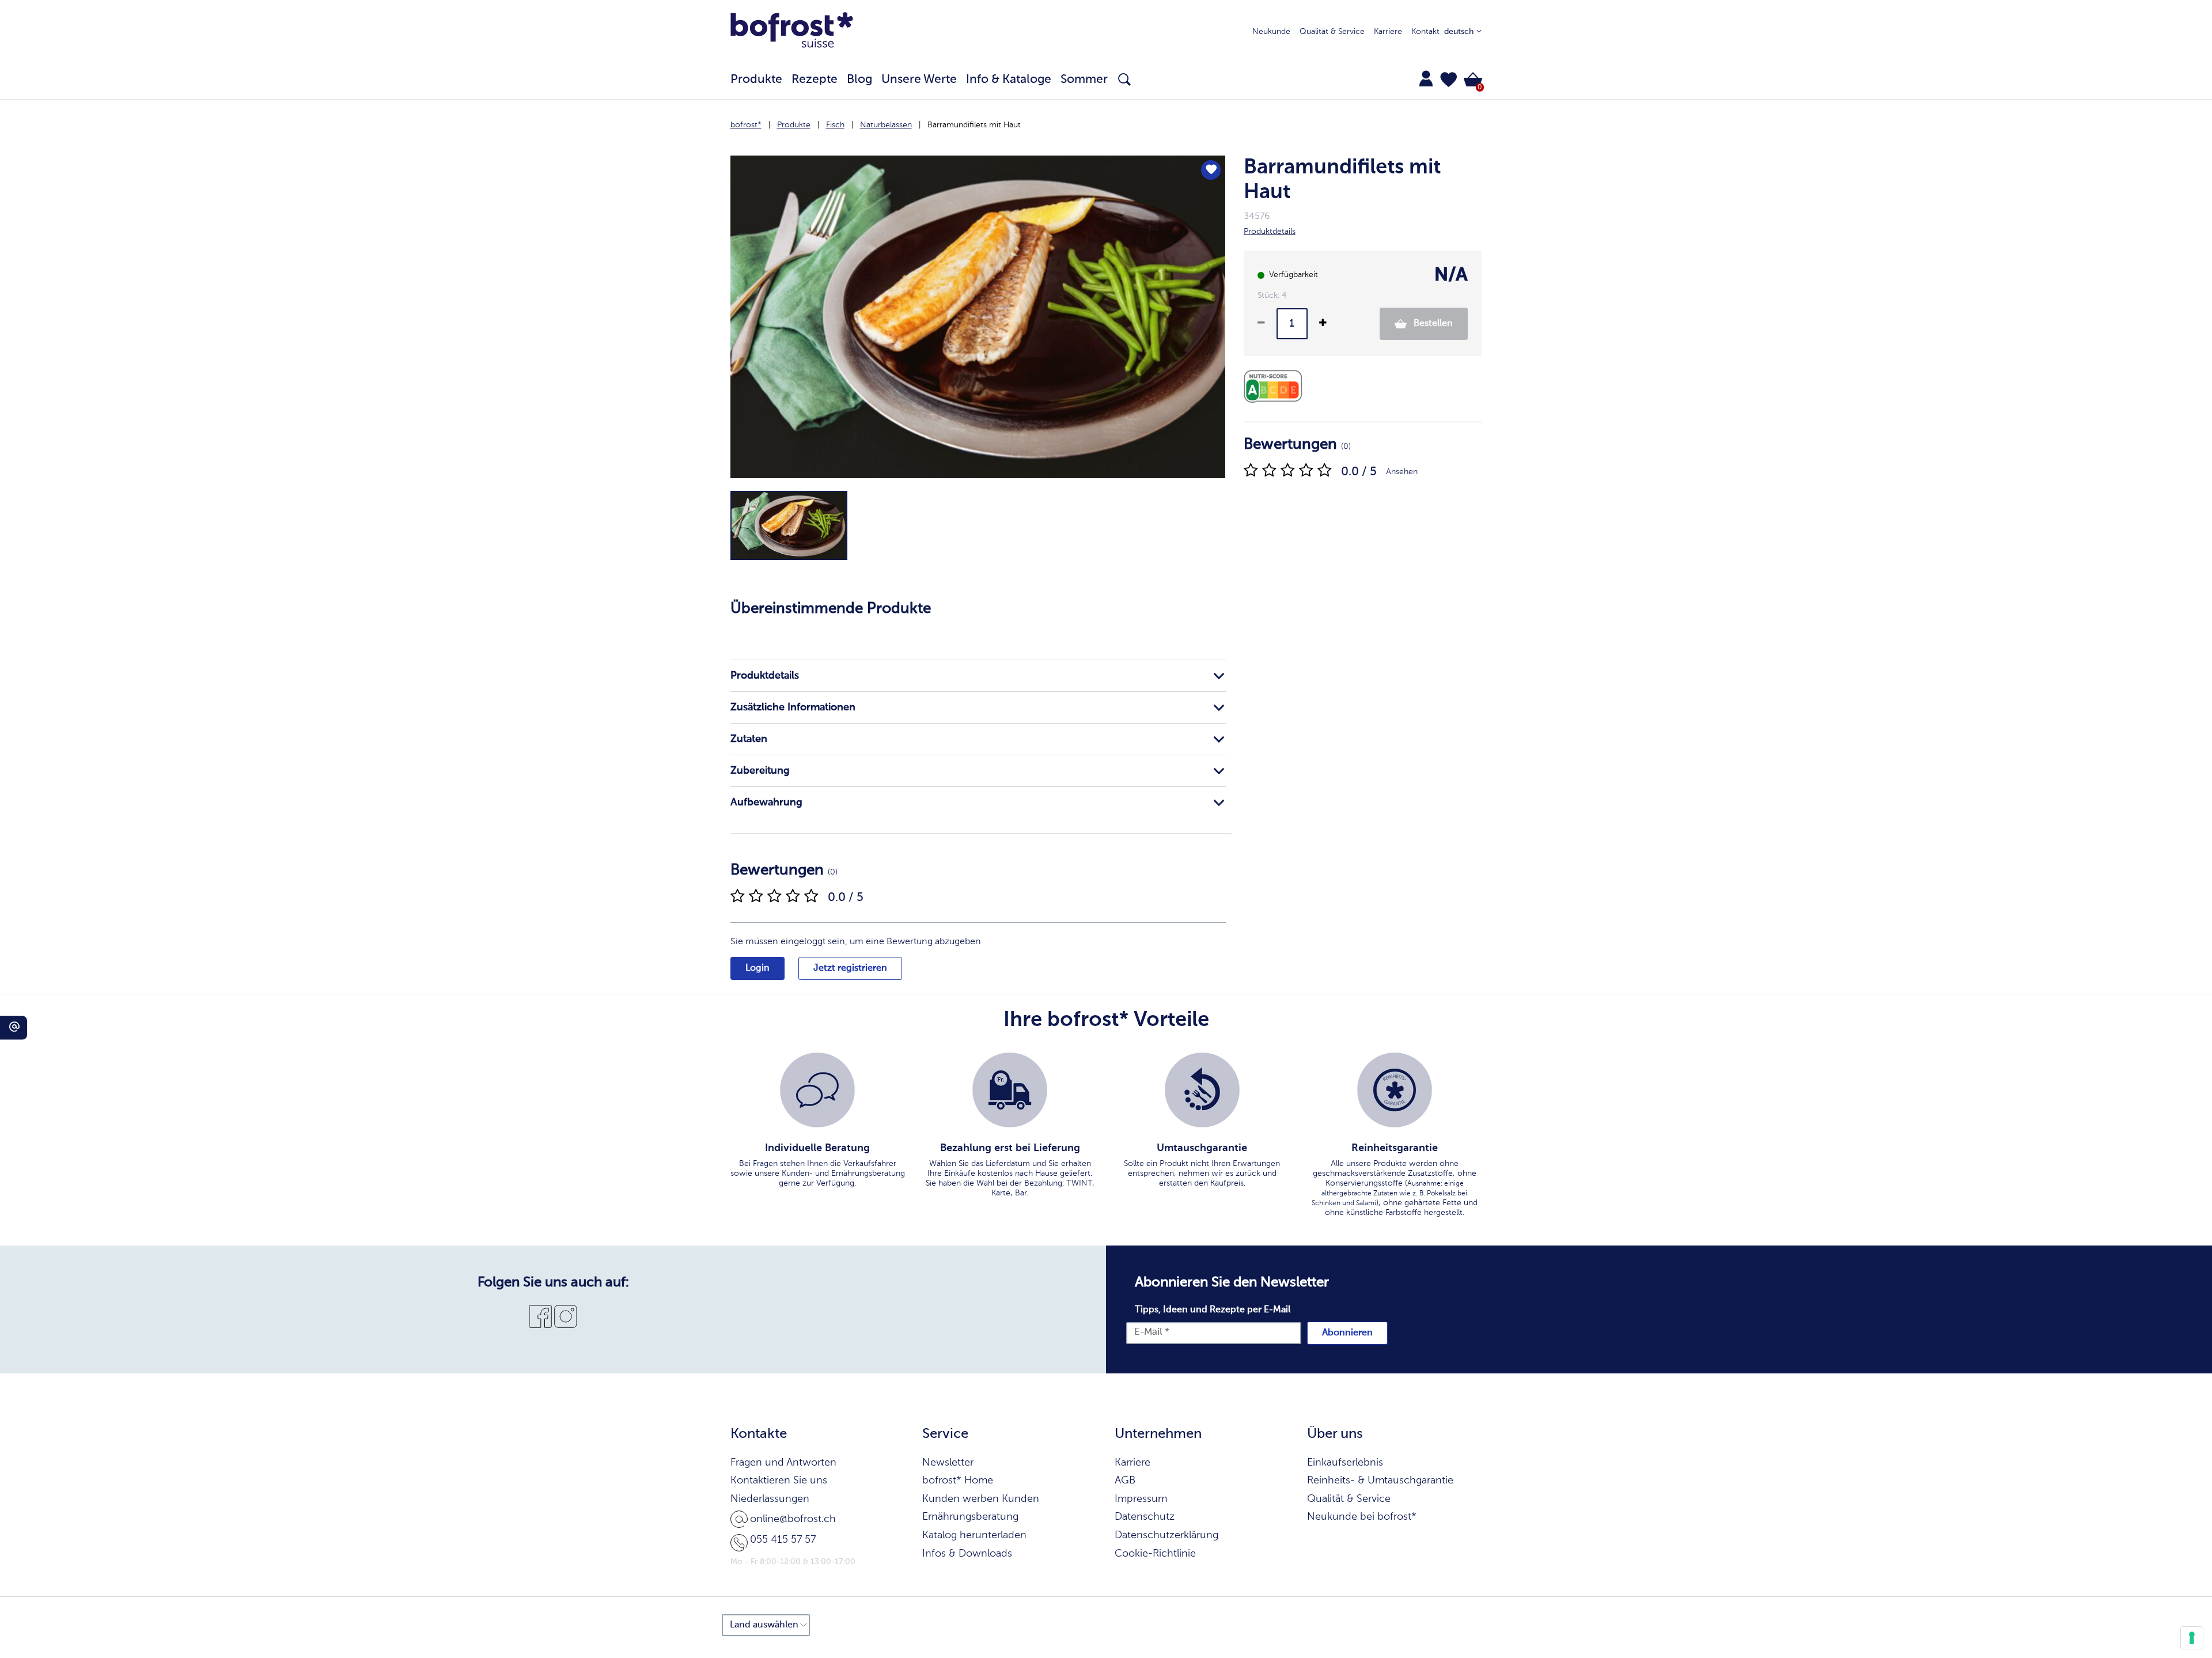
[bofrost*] (792, 32)
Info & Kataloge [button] (1009, 80)
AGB (1125, 1481)
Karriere (1388, 32)
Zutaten (749, 739)
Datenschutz (1145, 1517)
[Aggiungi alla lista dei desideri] (1211, 170)
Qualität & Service (1332, 32)
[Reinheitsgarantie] (1395, 1090)
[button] (1449, 80)
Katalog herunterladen (974, 1535)
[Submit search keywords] (1124, 80)
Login (757, 968)
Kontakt (1425, 32)
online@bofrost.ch (793, 1519)
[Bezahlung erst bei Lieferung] (1010, 1090)
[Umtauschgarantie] (1202, 1090)
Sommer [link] (1084, 80)
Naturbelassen (886, 125)
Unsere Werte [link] (919, 80)
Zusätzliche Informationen (793, 707)
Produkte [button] (756, 80)
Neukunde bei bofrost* (1362, 1517)
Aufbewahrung (766, 802)
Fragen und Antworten (783, 1463)
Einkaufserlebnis (1345, 1463)
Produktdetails (765, 676)
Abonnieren (1347, 1333)
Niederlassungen (770, 1499)
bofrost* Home (958, 1481)
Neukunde (1271, 32)
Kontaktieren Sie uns (779, 1481)
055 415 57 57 (783, 1540)
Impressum (1141, 1499)
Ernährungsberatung (970, 1517)
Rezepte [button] (815, 80)
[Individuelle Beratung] (817, 1090)
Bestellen (1432, 324)
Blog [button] (859, 80)
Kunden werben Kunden (981, 1499)
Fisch (835, 125)
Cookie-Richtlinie (1155, 1554)
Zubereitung (760, 771)
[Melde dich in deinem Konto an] (1426, 78)
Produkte (794, 125)
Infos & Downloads (967, 1554)
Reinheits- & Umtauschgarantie (1380, 1481)
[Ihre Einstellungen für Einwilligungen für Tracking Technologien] (2192, 1638)
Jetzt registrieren (850, 968)
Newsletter (948, 1463)
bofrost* (746, 125)
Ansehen (1402, 472)
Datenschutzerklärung (1166, 1535)
